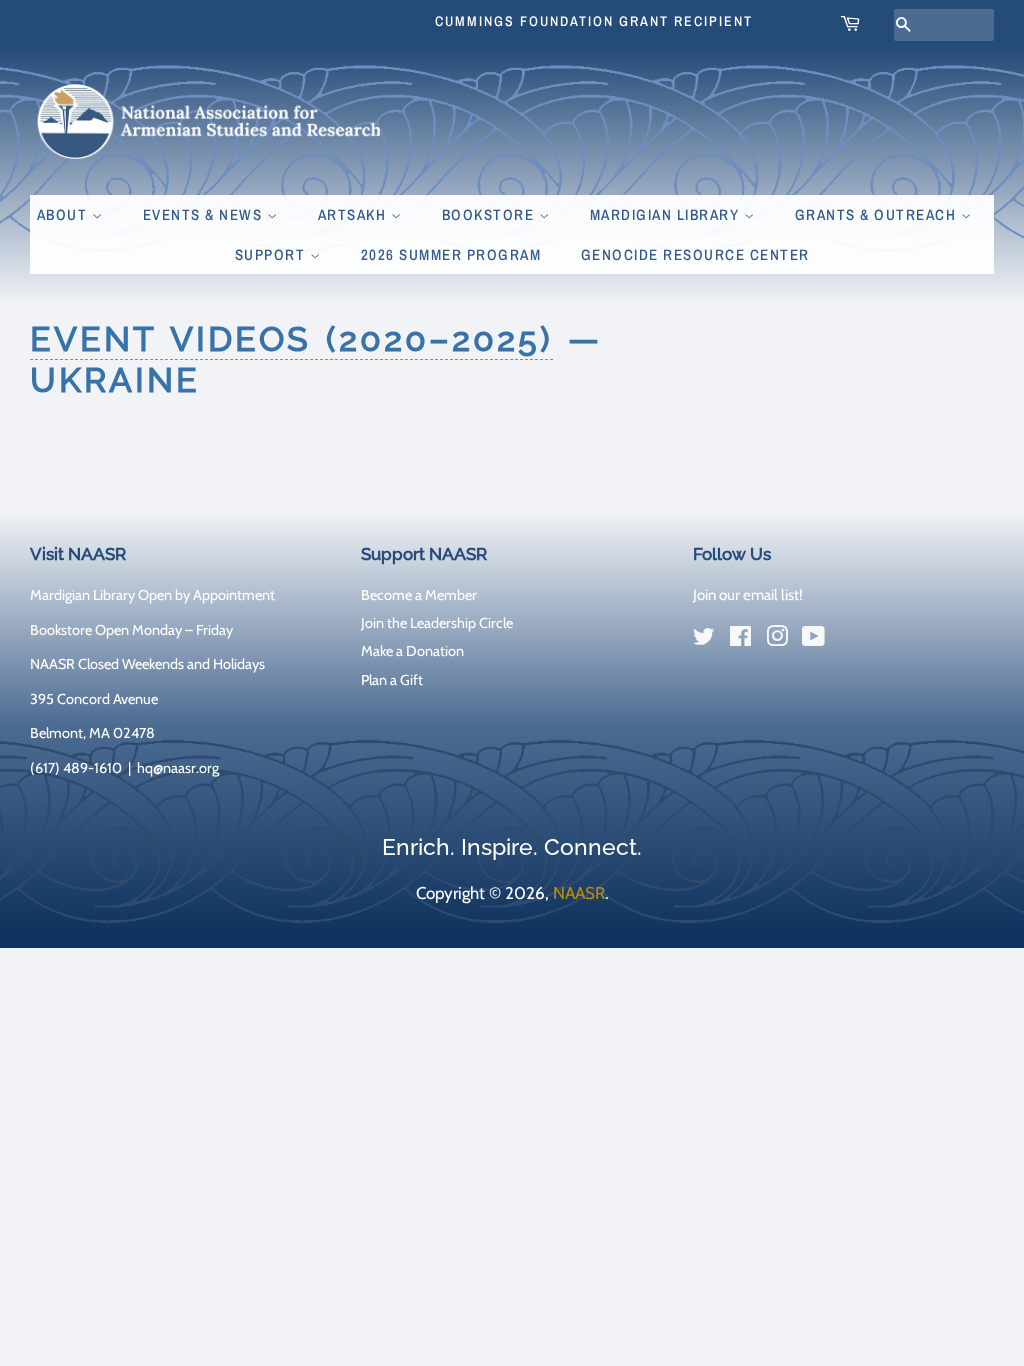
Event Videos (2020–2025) (291, 339)
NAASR (579, 893)
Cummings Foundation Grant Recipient (594, 21)
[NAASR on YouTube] (813, 640)
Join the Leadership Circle (437, 623)
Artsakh (354, 214)
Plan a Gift (392, 680)
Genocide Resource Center (695, 254)
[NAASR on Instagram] (777, 640)
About (64, 214)
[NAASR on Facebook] (740, 640)
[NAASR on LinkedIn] (850, 641)
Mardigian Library (667, 214)
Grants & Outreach (878, 214)
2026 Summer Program (451, 254)
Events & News (205, 214)
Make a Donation (412, 651)
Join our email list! (748, 595)
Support (272, 254)
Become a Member (419, 595)
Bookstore (490, 214)
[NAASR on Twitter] (704, 640)
